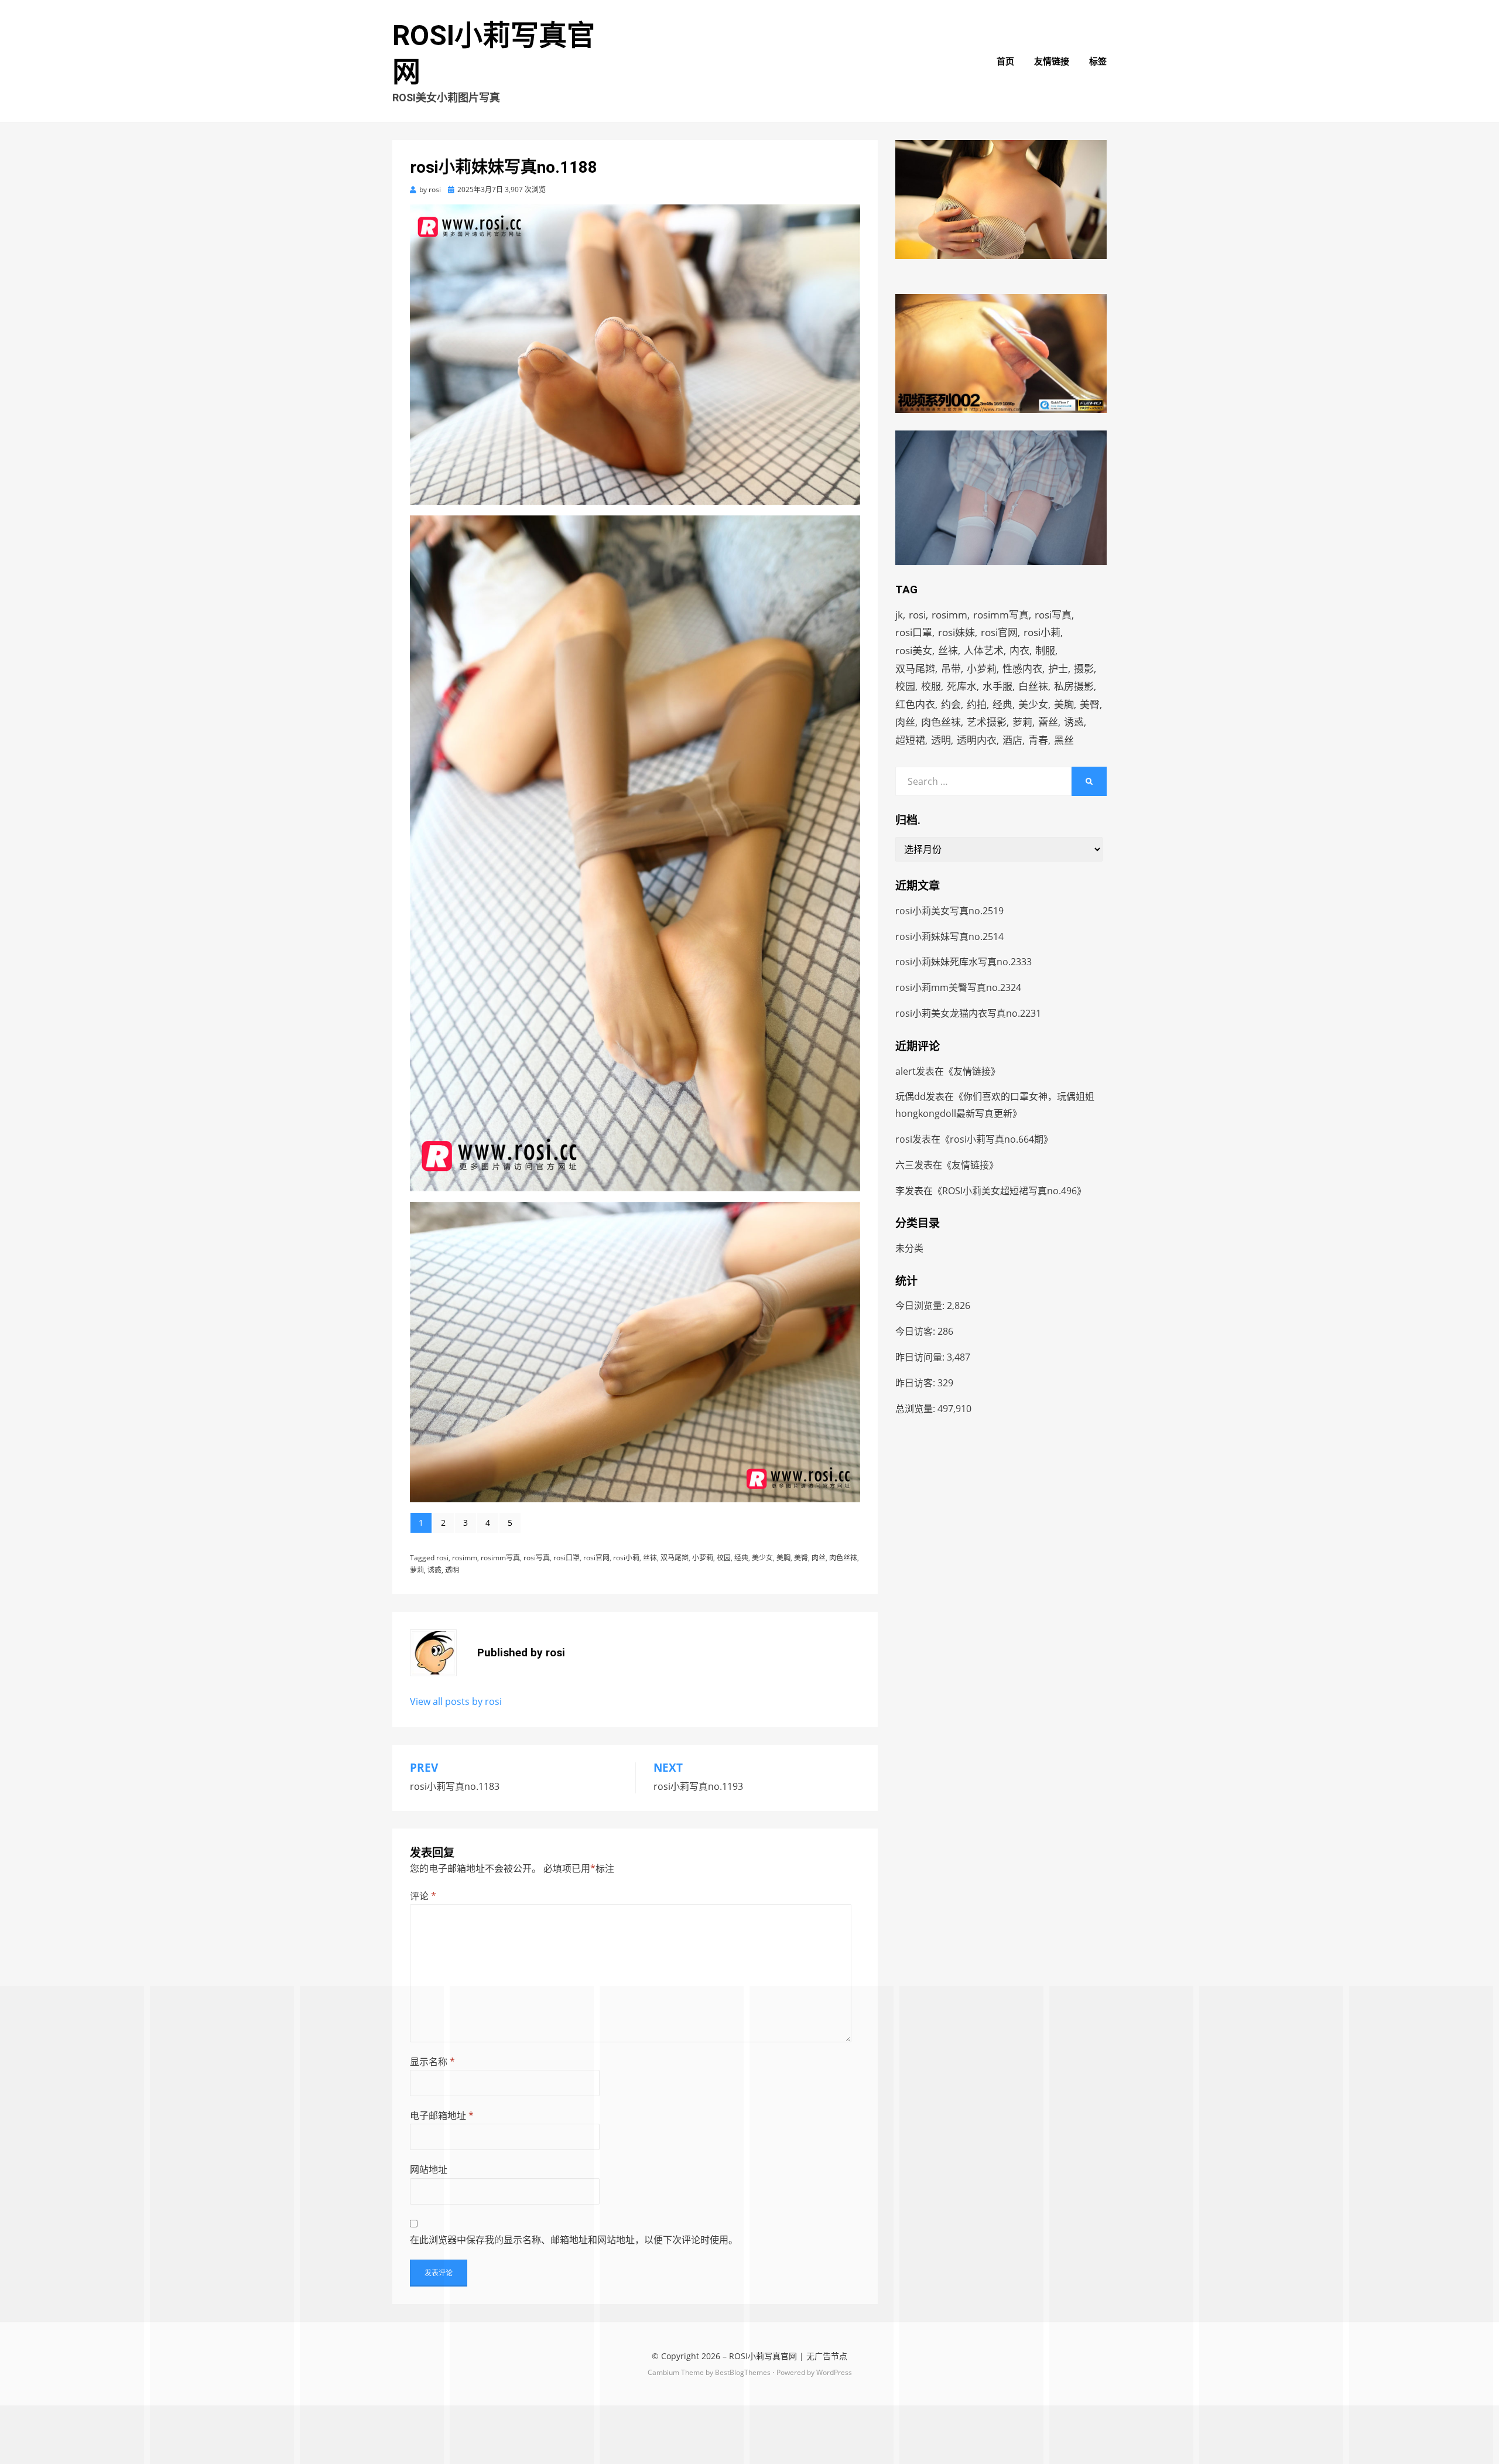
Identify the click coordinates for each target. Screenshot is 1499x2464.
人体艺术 (984, 650)
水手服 (997, 686)
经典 (741, 1558)
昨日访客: (916, 1383)
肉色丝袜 (843, 1558)
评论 (423, 1896)
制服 (1045, 650)
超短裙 (910, 740)
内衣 (1019, 650)
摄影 (1084, 669)
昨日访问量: (921, 1357)
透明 (452, 1570)
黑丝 (1064, 740)
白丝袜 (1033, 686)
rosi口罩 (567, 1558)
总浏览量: (916, 1409)
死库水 (962, 686)
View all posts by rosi (456, 1701)
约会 (951, 704)
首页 (1005, 61)
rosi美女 (914, 650)
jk (899, 615)
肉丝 (819, 1558)
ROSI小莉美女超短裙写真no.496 (1009, 1191)
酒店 (1012, 740)
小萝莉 (703, 1558)
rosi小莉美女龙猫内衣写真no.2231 (968, 1013)
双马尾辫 (675, 1558)
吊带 (951, 669)
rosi (442, 1558)
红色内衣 (915, 704)
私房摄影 (1074, 686)
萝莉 (417, 1570)
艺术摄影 (987, 722)
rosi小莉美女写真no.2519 (949, 911)
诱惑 (434, 1570)
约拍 (977, 704)
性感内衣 (1022, 669)
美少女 (762, 1558)
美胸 (783, 1558)
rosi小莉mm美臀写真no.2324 (958, 987)
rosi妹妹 (956, 632)
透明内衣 (977, 740)
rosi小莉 (626, 1558)
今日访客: (916, 1331)
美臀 (801, 1558)
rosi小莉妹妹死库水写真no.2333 (964, 962)
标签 (1098, 61)
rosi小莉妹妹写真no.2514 (949, 937)
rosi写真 (537, 1558)
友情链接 (1052, 61)
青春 (1038, 740)
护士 (1058, 669)
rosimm (465, 1558)
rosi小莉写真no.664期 (997, 1139)
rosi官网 (596, 1558)
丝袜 (650, 1558)
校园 (724, 1558)
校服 (931, 686)
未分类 (909, 1248)
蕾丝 (1048, 722)
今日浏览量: (921, 1306)
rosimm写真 (500, 1558)
